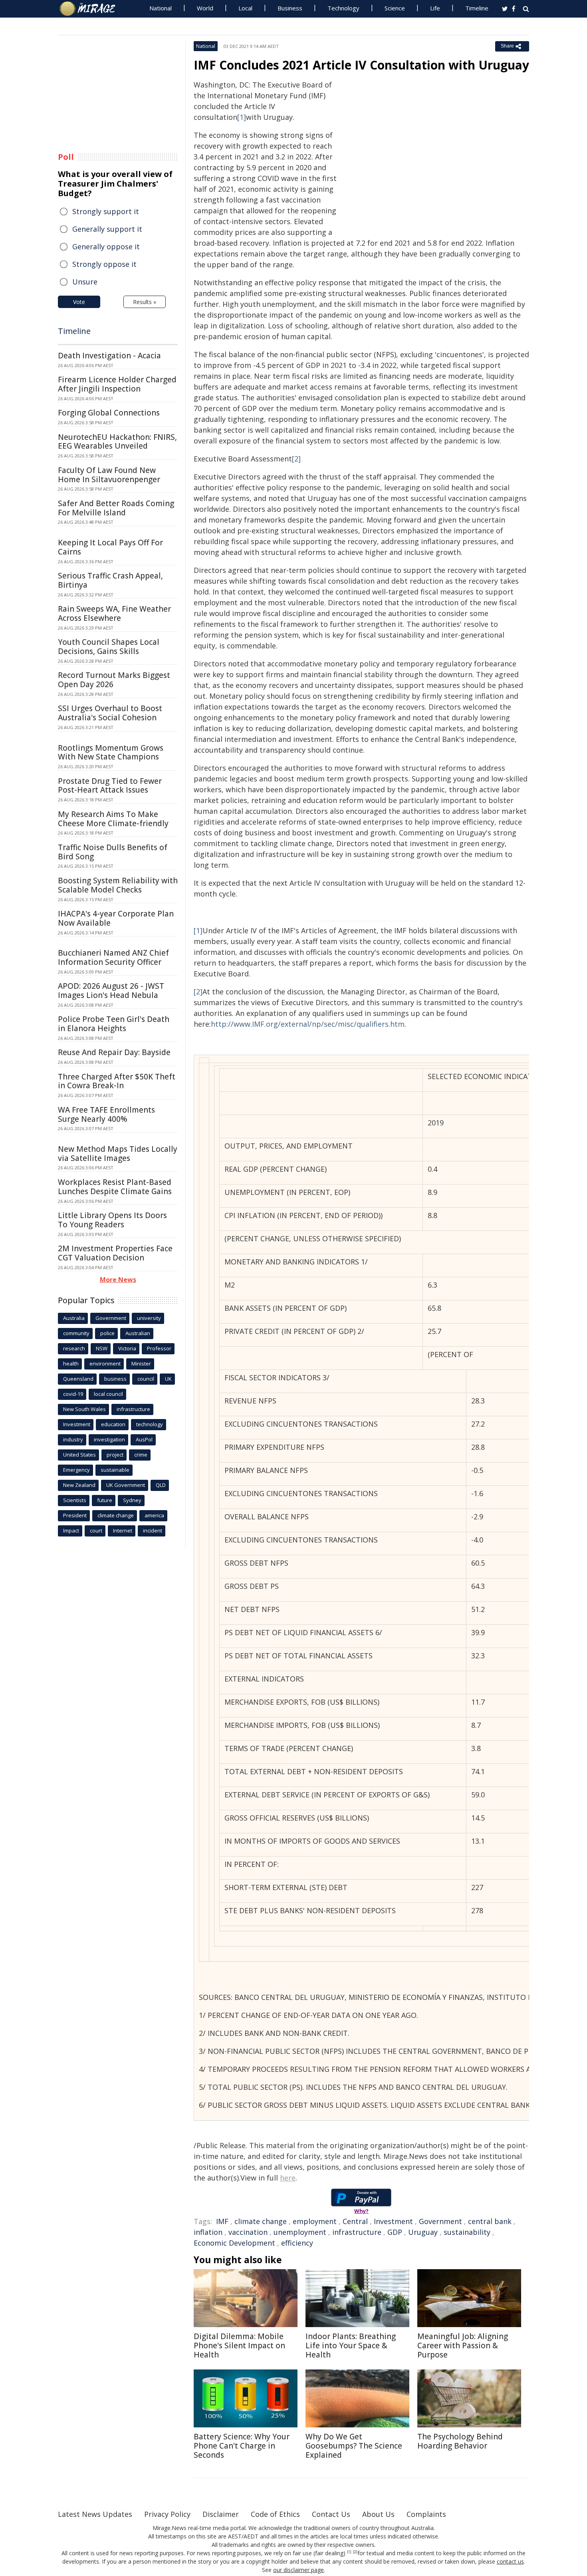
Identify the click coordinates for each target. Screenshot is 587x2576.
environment (105, 1364)
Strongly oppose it (104, 264)
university (149, 1318)
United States (79, 1455)
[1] (242, 117)
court (96, 1530)
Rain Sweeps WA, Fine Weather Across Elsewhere (114, 613)
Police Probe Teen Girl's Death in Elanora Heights (114, 1024)
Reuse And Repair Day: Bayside (114, 1052)
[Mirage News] (91, 9)
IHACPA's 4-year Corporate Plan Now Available (116, 918)
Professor (159, 1348)
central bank (490, 2221)
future (105, 1500)
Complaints (426, 2514)
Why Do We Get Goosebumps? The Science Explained (354, 2446)
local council (108, 1394)
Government (440, 2221)
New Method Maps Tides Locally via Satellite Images (118, 1154)
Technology (343, 8)
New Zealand (79, 1485)
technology (150, 1424)
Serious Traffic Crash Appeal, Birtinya (110, 580)
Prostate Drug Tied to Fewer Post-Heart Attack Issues (110, 786)
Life (435, 8)
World (205, 8)
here (288, 2178)
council (146, 1379)
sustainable (115, 1470)
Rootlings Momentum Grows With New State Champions (111, 752)
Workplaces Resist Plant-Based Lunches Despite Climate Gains (115, 1187)
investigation (109, 1439)
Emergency (76, 1470)
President (75, 1515)
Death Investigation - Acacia (109, 356)
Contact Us (331, 2514)
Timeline (477, 8)
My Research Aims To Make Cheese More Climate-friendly (113, 819)
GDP (395, 2232)
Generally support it (107, 229)
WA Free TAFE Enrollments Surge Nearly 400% (106, 1114)
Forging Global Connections (109, 413)
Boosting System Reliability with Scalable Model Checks (118, 885)
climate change (261, 2221)
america (154, 1515)
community (76, 1333)
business (115, 1379)
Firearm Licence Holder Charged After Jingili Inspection (117, 384)
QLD (161, 1485)
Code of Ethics (275, 2514)
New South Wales (84, 1409)
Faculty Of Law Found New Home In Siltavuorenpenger (109, 475)
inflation (208, 2232)
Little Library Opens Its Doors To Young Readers (112, 1220)
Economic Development (234, 2243)
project (115, 1455)
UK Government (126, 1485)
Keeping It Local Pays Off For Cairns (110, 547)
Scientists (75, 1500)
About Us (378, 2514)
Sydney (132, 1500)
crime (141, 1455)
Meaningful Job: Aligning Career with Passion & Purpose (463, 2345)
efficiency (297, 2243)
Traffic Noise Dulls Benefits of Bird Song (113, 852)
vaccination (248, 2232)
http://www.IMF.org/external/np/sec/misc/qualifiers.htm (308, 1024)
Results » (145, 302)
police (107, 1333)
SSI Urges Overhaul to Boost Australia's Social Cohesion (110, 713)
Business (290, 8)
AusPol (144, 1439)
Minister (141, 1364)
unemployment (300, 2232)
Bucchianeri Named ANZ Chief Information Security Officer (113, 957)
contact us (510, 2561)
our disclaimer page (298, 2570)
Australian (138, 1333)
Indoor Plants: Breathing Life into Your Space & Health (351, 2345)
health (71, 1364)
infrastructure (357, 2232)
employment (315, 2221)
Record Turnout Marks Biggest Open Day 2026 (114, 680)
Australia (74, 1318)
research (74, 1348)
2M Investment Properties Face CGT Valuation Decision (115, 1253)
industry (73, 1439)
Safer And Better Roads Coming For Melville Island (116, 508)
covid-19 (73, 1394)
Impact (71, 1530)
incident (153, 1530)
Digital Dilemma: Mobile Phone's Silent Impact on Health (239, 2345)
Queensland (78, 1379)
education (113, 1424)
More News (118, 1280)
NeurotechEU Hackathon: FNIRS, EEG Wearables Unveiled (117, 442)
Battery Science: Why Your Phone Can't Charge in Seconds (242, 2446)
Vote (79, 302)
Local (245, 8)
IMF (222, 2221)
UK (168, 1379)
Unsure (85, 282)
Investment (393, 2221)
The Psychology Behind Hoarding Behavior (460, 2441)
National (161, 8)
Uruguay (423, 2232)
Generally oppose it (106, 246)
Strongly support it (106, 211)
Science (395, 8)
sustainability (467, 2232)
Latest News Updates (95, 2514)
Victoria (127, 1348)
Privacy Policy (167, 2514)
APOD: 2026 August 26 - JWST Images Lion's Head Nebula (111, 991)
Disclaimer (221, 2514)
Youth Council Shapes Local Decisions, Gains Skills (109, 647)
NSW (102, 1348)
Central (355, 2221)
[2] (296, 459)
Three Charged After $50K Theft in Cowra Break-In (117, 1081)
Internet (123, 1530)
